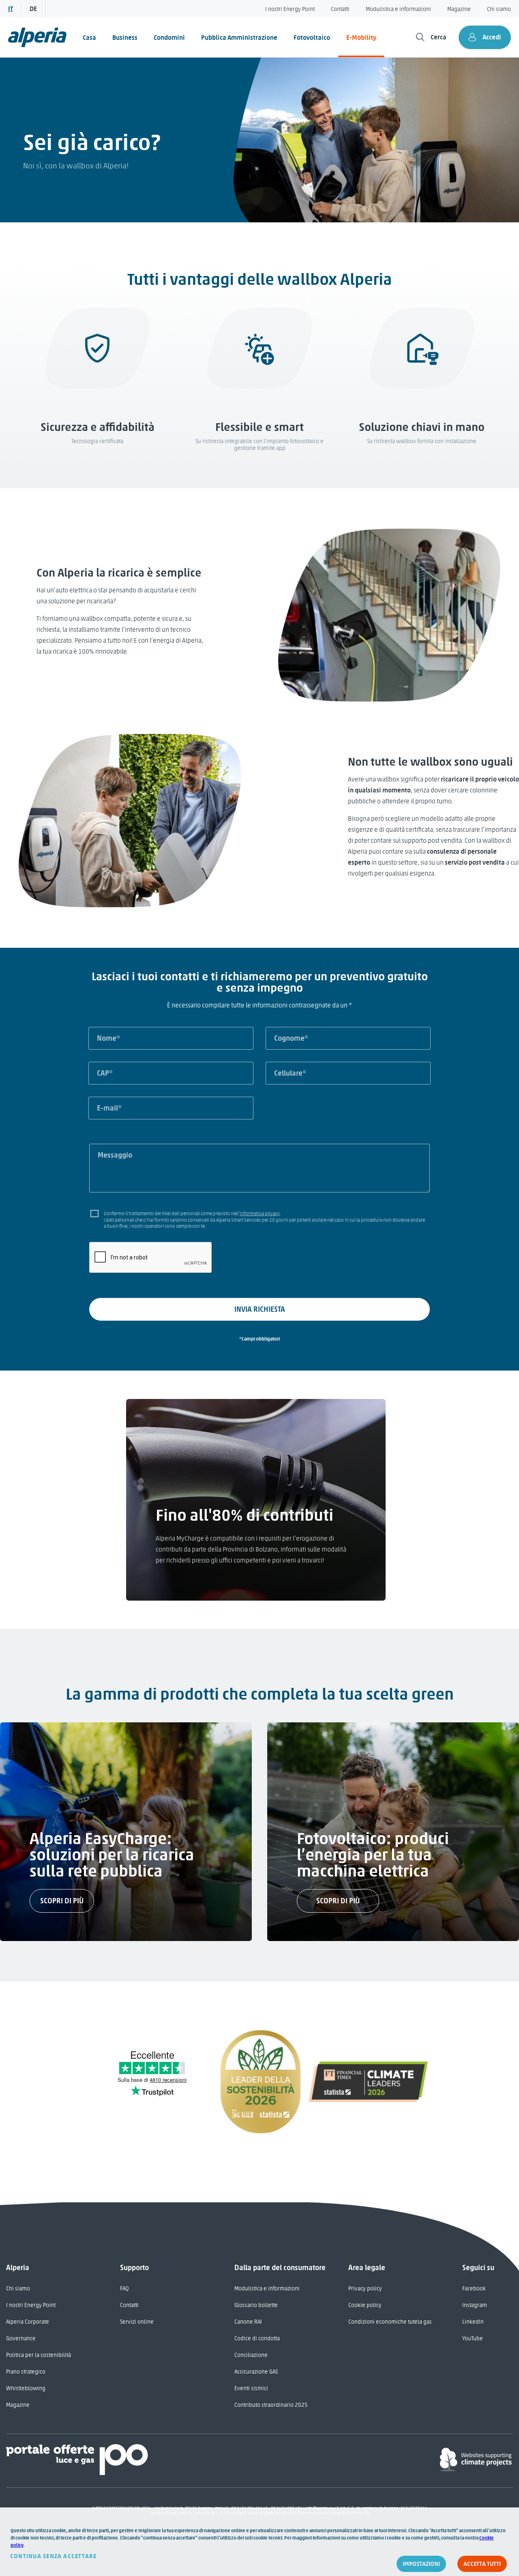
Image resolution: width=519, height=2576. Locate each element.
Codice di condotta (257, 2338)
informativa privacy (260, 1214)
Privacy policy (365, 2289)
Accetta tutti (482, 2564)
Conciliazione (251, 2355)
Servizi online (137, 2322)
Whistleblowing (26, 2388)
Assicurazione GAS (256, 2372)
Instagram (475, 2305)
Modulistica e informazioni (398, 9)
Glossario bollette (256, 2305)
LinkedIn (473, 2322)
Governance (21, 2338)
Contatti (340, 9)
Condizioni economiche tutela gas (390, 2322)
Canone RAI (248, 2322)
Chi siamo (499, 9)
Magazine (459, 9)
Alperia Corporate (28, 2322)
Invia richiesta (260, 1309)
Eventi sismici (251, 2388)
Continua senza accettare (54, 2556)
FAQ (124, 2289)
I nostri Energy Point (290, 9)
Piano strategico (26, 2372)
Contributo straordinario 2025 (271, 2405)
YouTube (473, 2338)
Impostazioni (421, 2564)
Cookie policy (365, 2305)
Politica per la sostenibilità (39, 2355)
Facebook (474, 2289)
